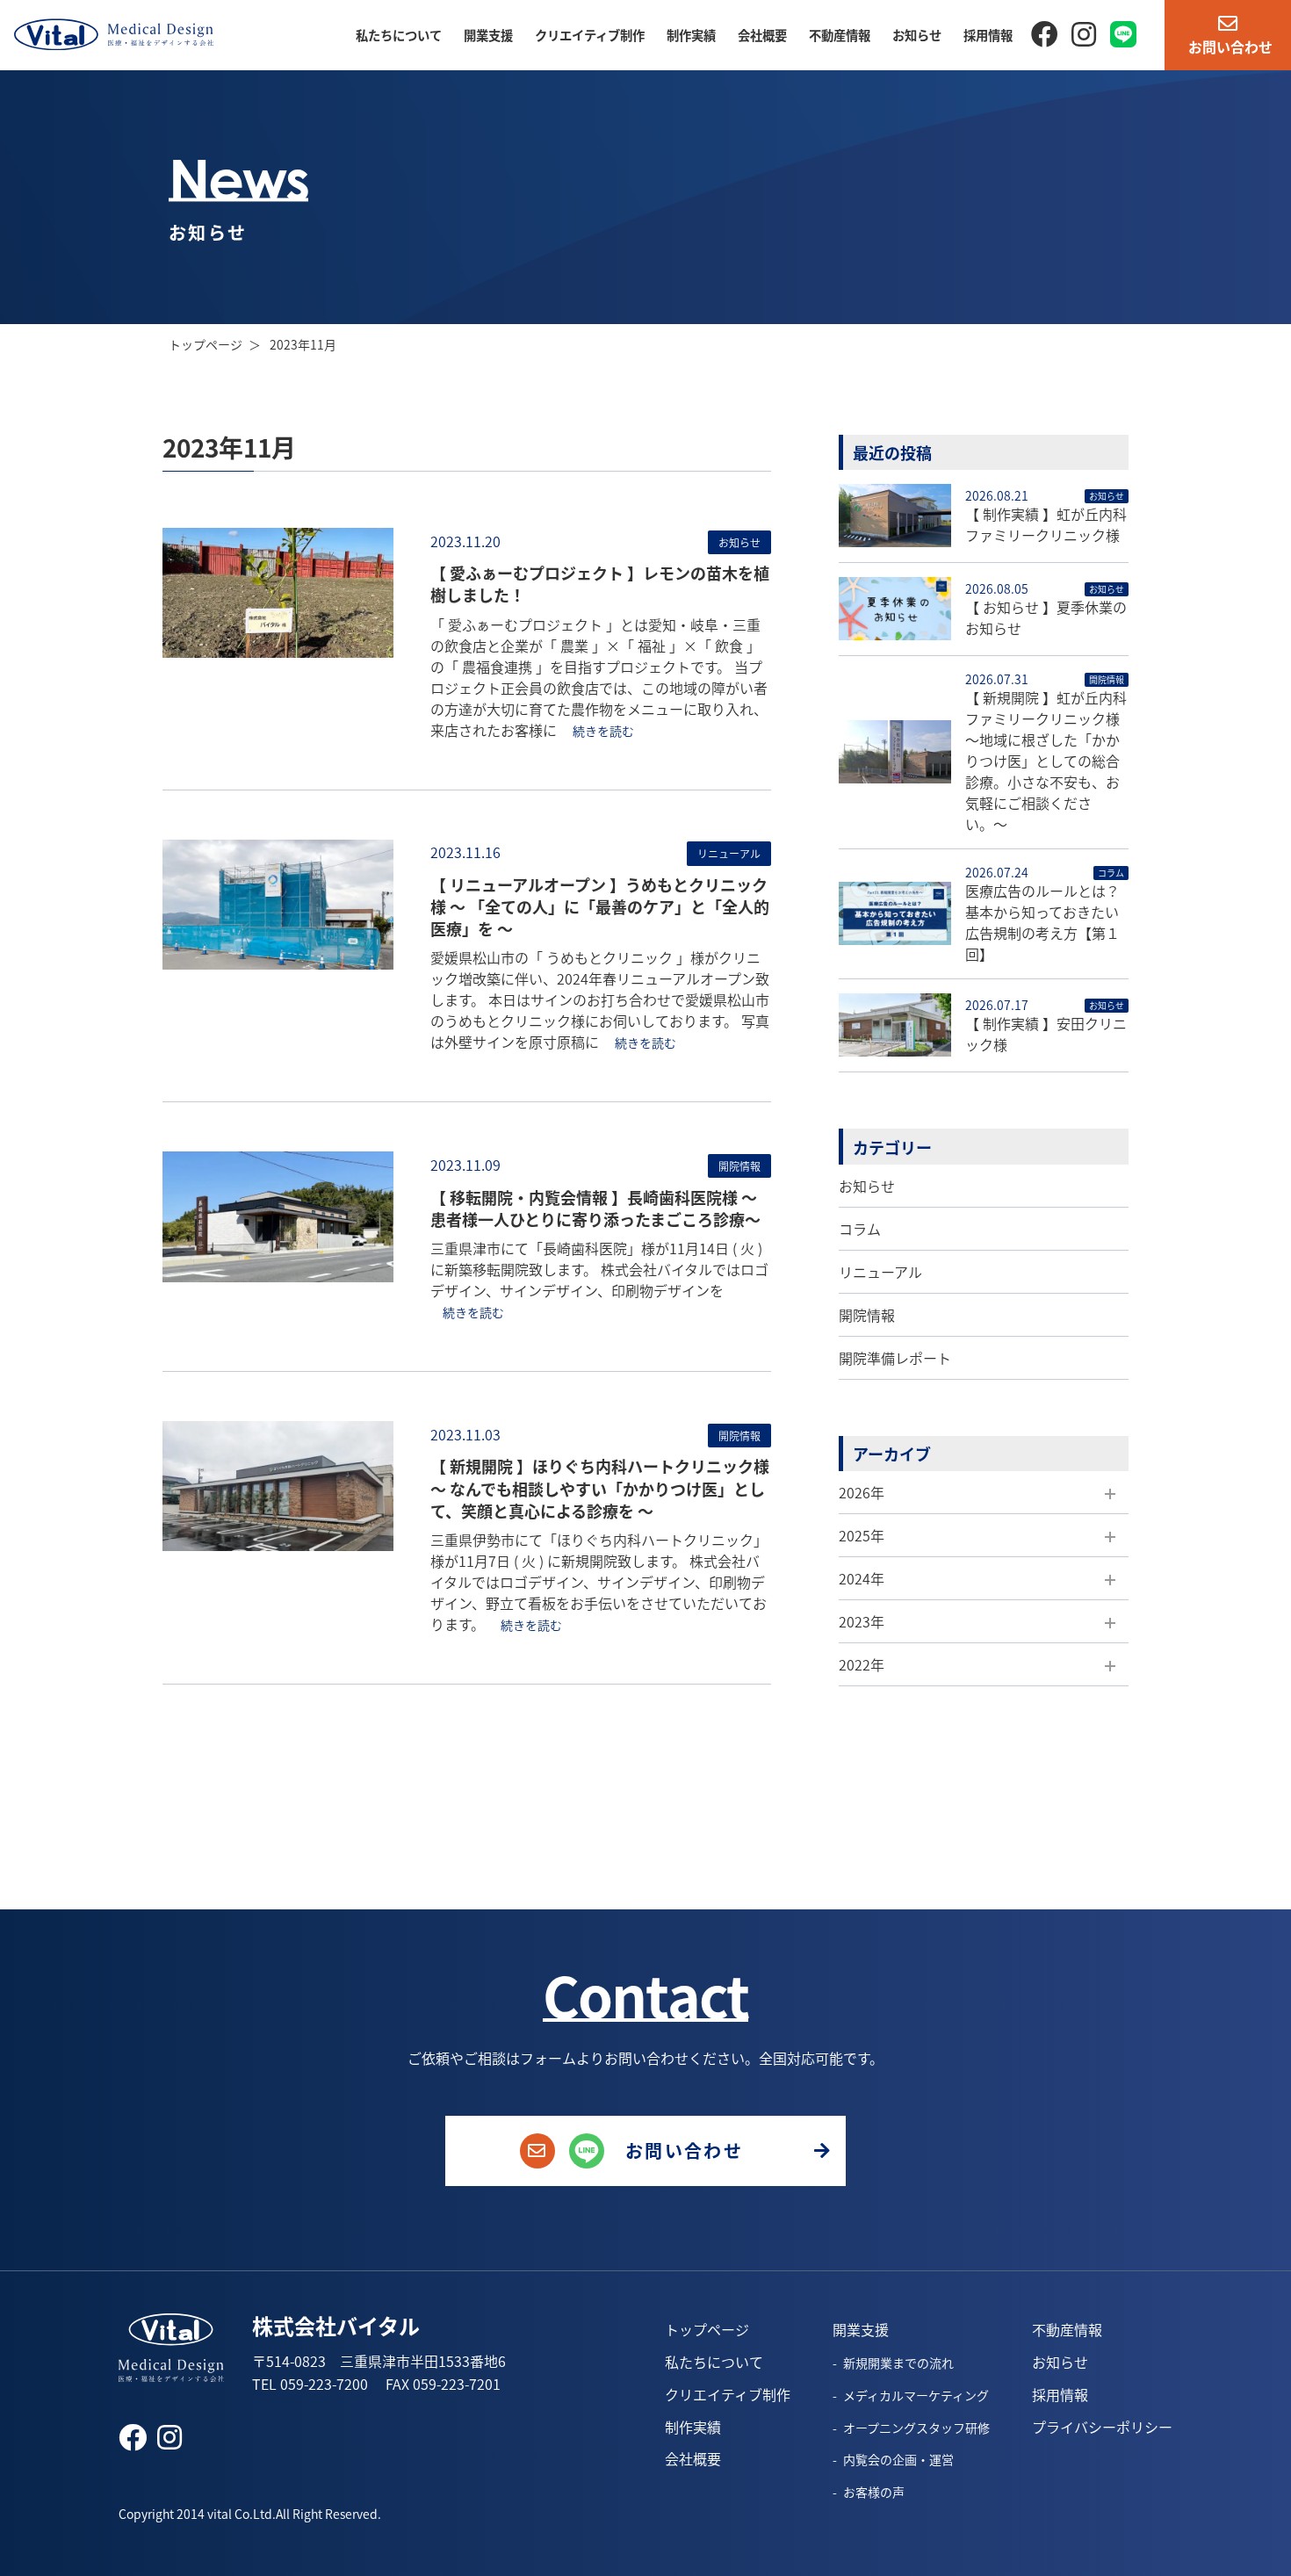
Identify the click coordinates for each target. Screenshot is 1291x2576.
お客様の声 (874, 2492)
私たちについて (399, 35)
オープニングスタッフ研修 (916, 2428)
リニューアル (880, 1272)
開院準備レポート (895, 1358)
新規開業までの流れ (898, 2363)
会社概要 (762, 35)
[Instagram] (1084, 32)
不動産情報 (840, 35)
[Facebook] (1044, 32)
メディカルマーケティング (916, 2395)
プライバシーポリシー (1102, 2427)
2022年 (862, 1664)
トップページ (206, 344)
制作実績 (691, 35)
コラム (860, 1229)
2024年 (862, 1578)
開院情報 (867, 1315)
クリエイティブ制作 (590, 35)
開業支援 (488, 35)
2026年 (862, 1492)
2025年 (862, 1535)
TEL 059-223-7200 (310, 2384)
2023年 (862, 1621)
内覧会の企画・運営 (898, 2459)
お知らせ (917, 35)
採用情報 (988, 35)
